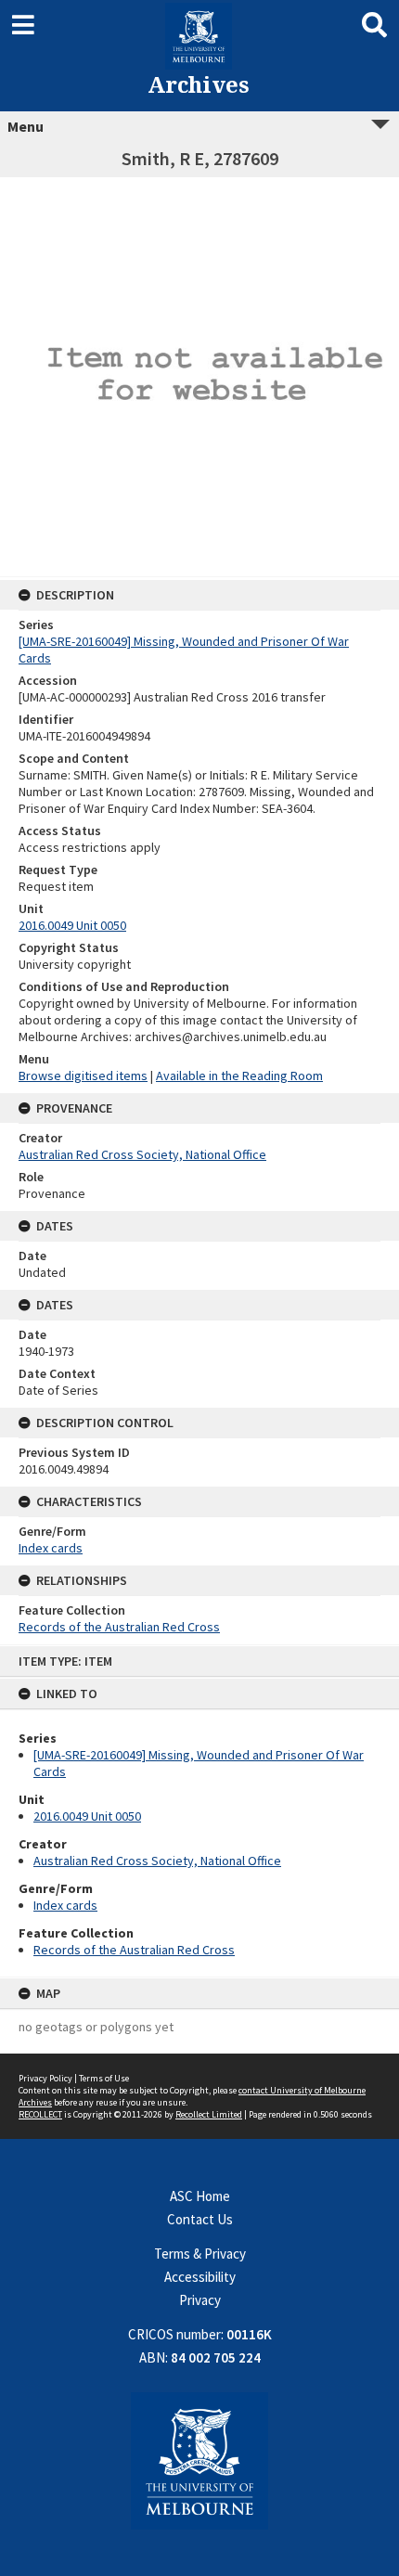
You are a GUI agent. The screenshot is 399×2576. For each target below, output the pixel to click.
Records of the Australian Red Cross (134, 1950)
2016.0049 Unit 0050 (87, 1816)
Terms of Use (104, 2078)
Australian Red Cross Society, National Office (157, 1861)
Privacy (200, 2300)
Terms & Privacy (200, 2254)
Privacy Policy (45, 2078)
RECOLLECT (40, 2114)
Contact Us (200, 2219)
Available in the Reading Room (239, 1075)
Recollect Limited (209, 2114)
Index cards (65, 1905)
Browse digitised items (83, 1075)
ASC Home (200, 2196)
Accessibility (200, 2277)
